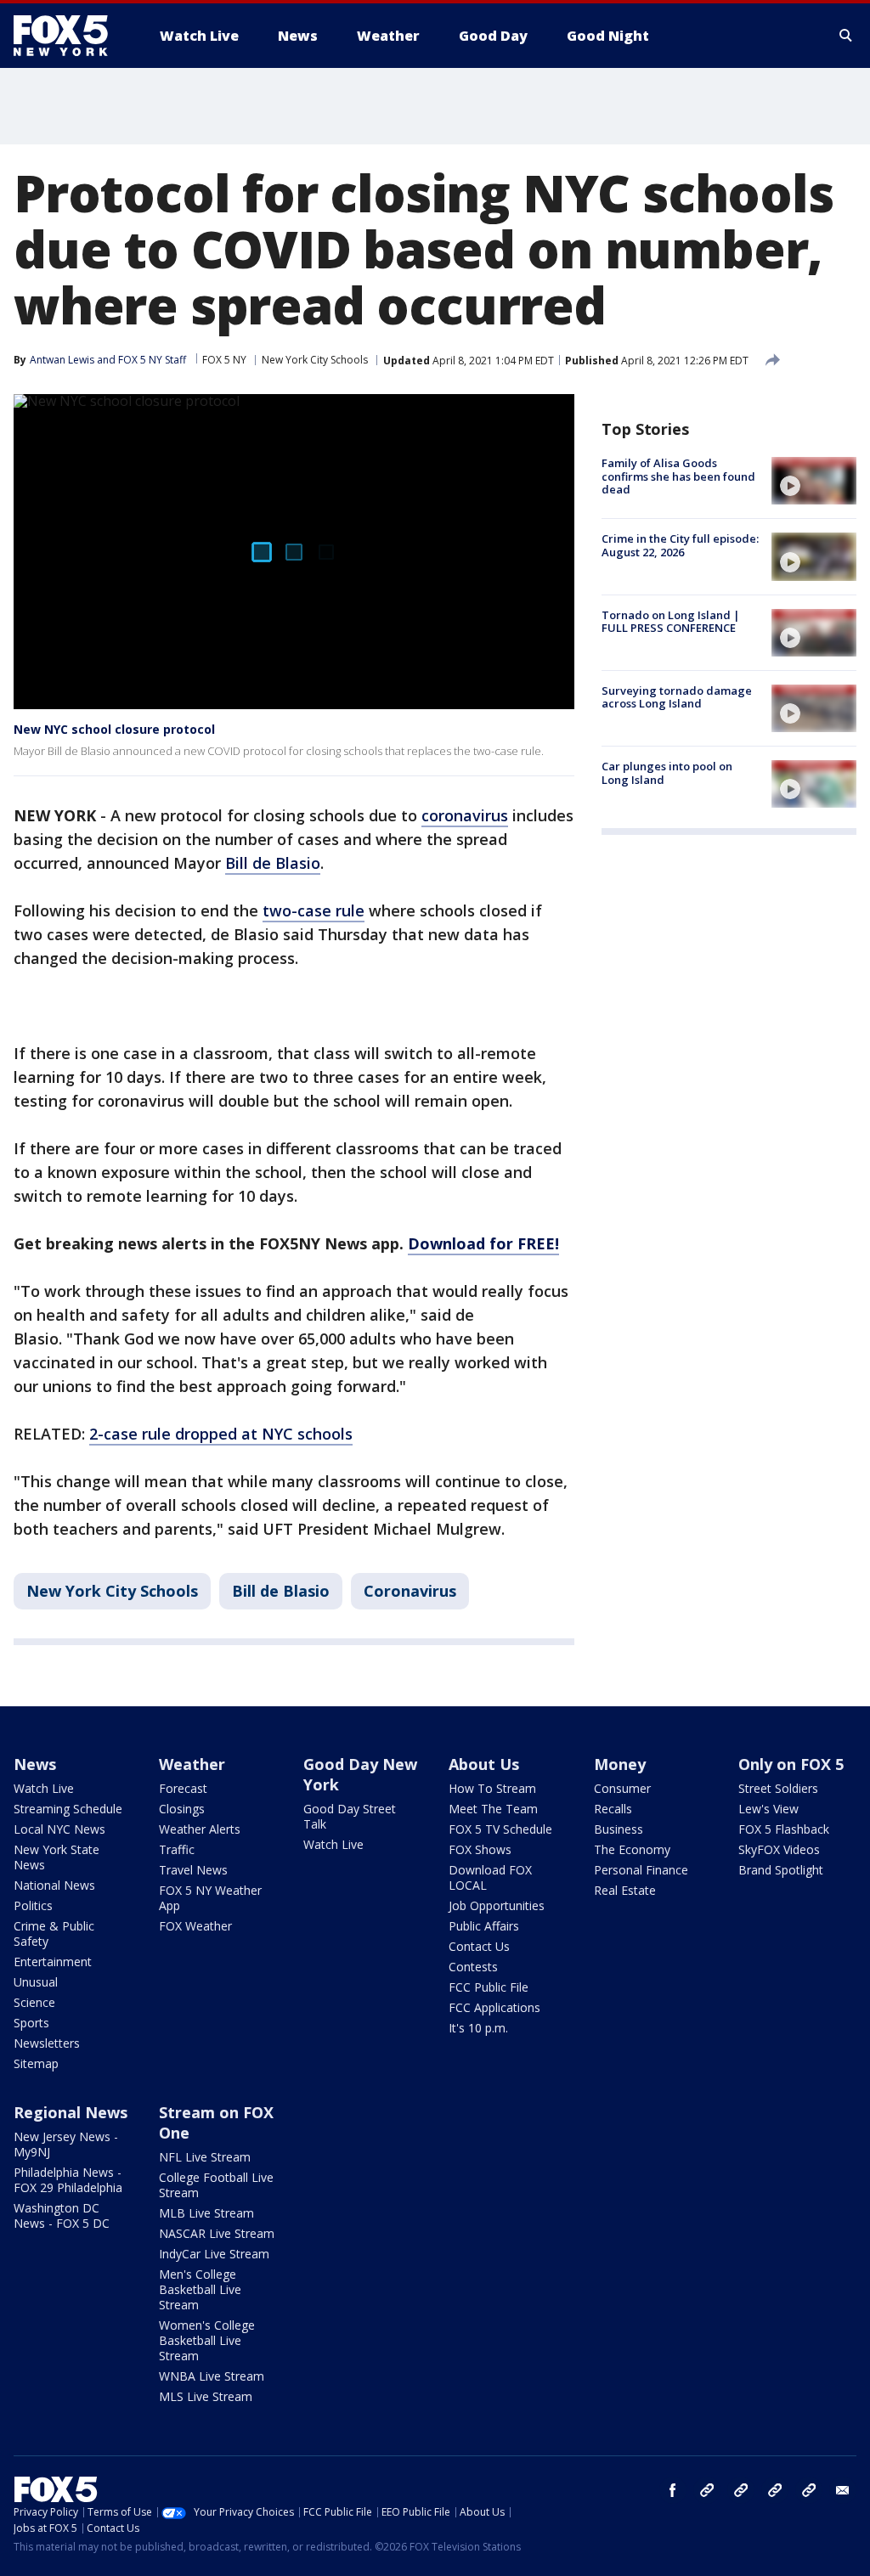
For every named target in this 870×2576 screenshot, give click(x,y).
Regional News (71, 2112)
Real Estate (625, 1890)
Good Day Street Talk (350, 1816)
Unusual (36, 1982)
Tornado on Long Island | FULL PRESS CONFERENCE (671, 622)
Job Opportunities (497, 1905)
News (35, 1764)
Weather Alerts (200, 1829)
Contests (473, 1967)
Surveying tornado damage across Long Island (677, 697)
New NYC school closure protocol (114, 729)
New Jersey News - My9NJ (66, 2144)
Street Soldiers (778, 1788)
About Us (484, 1764)
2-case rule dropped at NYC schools (221, 1434)
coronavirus (465, 815)
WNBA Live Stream (212, 2376)
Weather (192, 1764)
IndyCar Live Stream (214, 2254)
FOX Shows (480, 1849)
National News (54, 1885)
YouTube (775, 2490)
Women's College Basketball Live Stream (207, 2340)
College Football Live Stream (216, 2185)
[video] (814, 481)
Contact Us (479, 1946)
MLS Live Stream (206, 2396)
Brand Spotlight (781, 1870)
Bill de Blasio (273, 863)
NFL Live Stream (205, 2157)
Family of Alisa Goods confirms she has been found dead (678, 476)
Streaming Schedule (68, 1809)
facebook (673, 2490)
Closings (182, 1809)
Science (34, 2002)
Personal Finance (641, 1870)
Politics (33, 1905)
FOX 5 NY (224, 360)
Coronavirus (410, 1591)
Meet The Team (493, 1809)
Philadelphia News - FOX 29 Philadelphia (68, 2180)
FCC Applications (494, 2007)
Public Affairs (484, 1926)
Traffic (177, 1849)
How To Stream (492, 1788)
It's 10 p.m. (478, 2028)
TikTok (741, 2490)
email (843, 2490)
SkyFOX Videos (779, 1849)
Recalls (613, 1809)
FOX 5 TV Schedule (500, 1829)
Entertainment (53, 1962)
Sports (31, 2023)
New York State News (56, 1857)
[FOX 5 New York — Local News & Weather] (70, 36)
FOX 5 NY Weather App (210, 1898)
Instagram (707, 2490)
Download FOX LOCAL (490, 1877)
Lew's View (768, 1809)
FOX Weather (195, 1926)
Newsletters (47, 2043)
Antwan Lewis (62, 360)
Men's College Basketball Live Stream (200, 2289)
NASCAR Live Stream (217, 2233)
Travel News (193, 1870)
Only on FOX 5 (791, 1764)
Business (619, 1829)
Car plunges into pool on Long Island (667, 773)
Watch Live (44, 1788)
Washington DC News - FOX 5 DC (62, 2215)
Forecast (183, 1788)
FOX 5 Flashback (784, 1829)
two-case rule (314, 910)
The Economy (632, 1849)
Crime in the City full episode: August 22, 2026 (680, 545)
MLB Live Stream (206, 2213)
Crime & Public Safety (54, 1933)
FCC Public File (489, 1987)
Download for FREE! (483, 1243)
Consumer (622, 1788)
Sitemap (36, 2063)
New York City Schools (315, 360)
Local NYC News (59, 1829)
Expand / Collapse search (846, 36)
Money (620, 1764)
